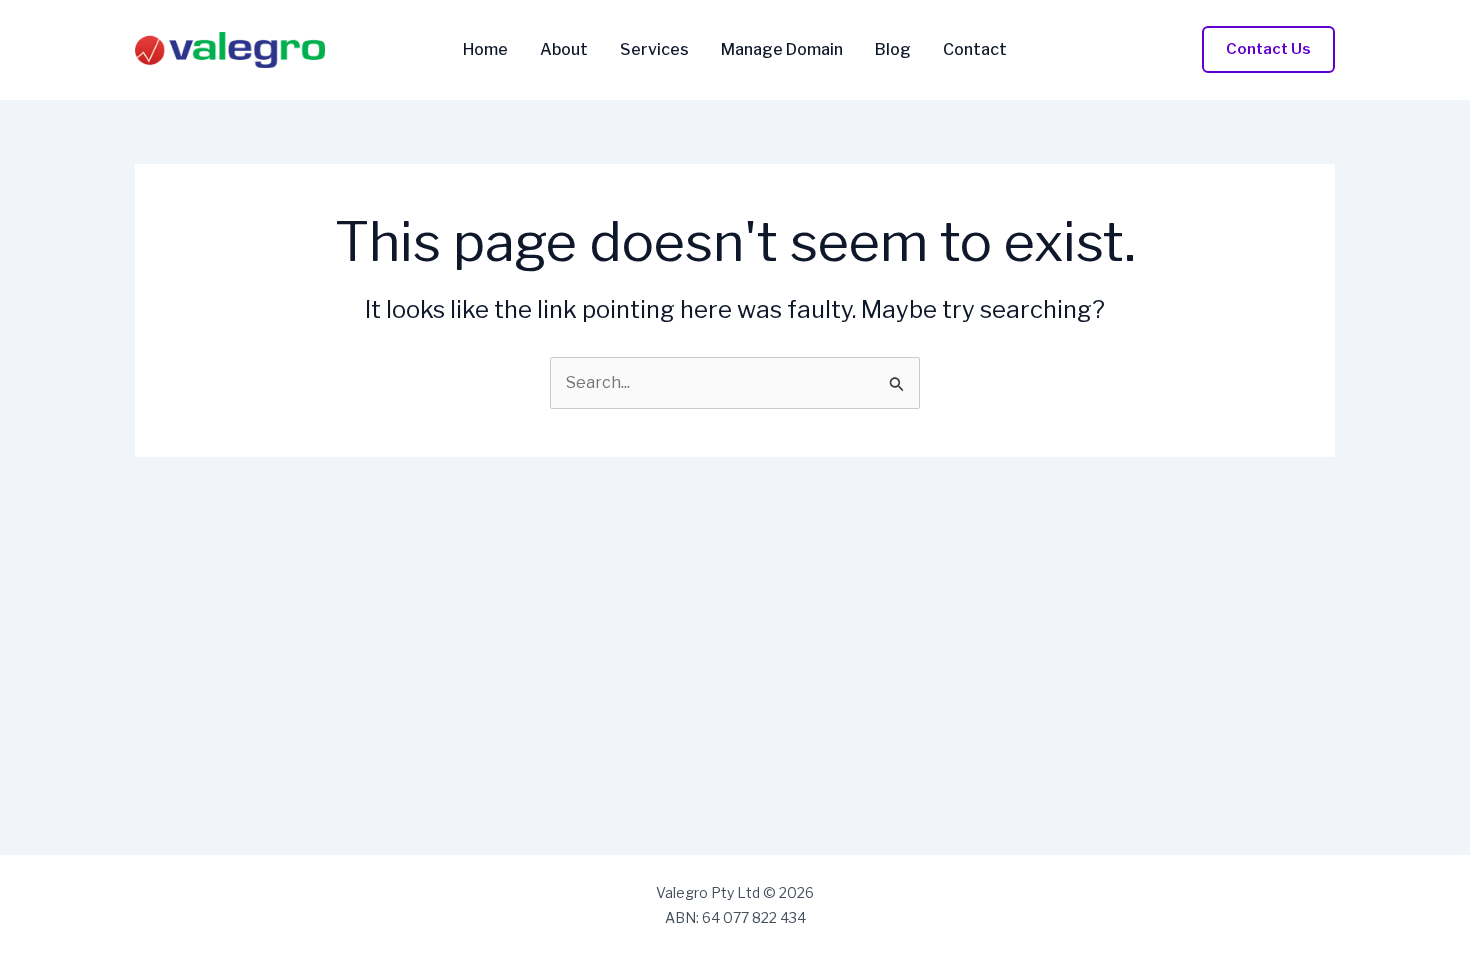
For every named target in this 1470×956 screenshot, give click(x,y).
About (564, 50)
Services (654, 50)
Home (485, 50)
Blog (893, 50)
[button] (1268, 49)
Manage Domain (782, 50)
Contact (975, 50)
